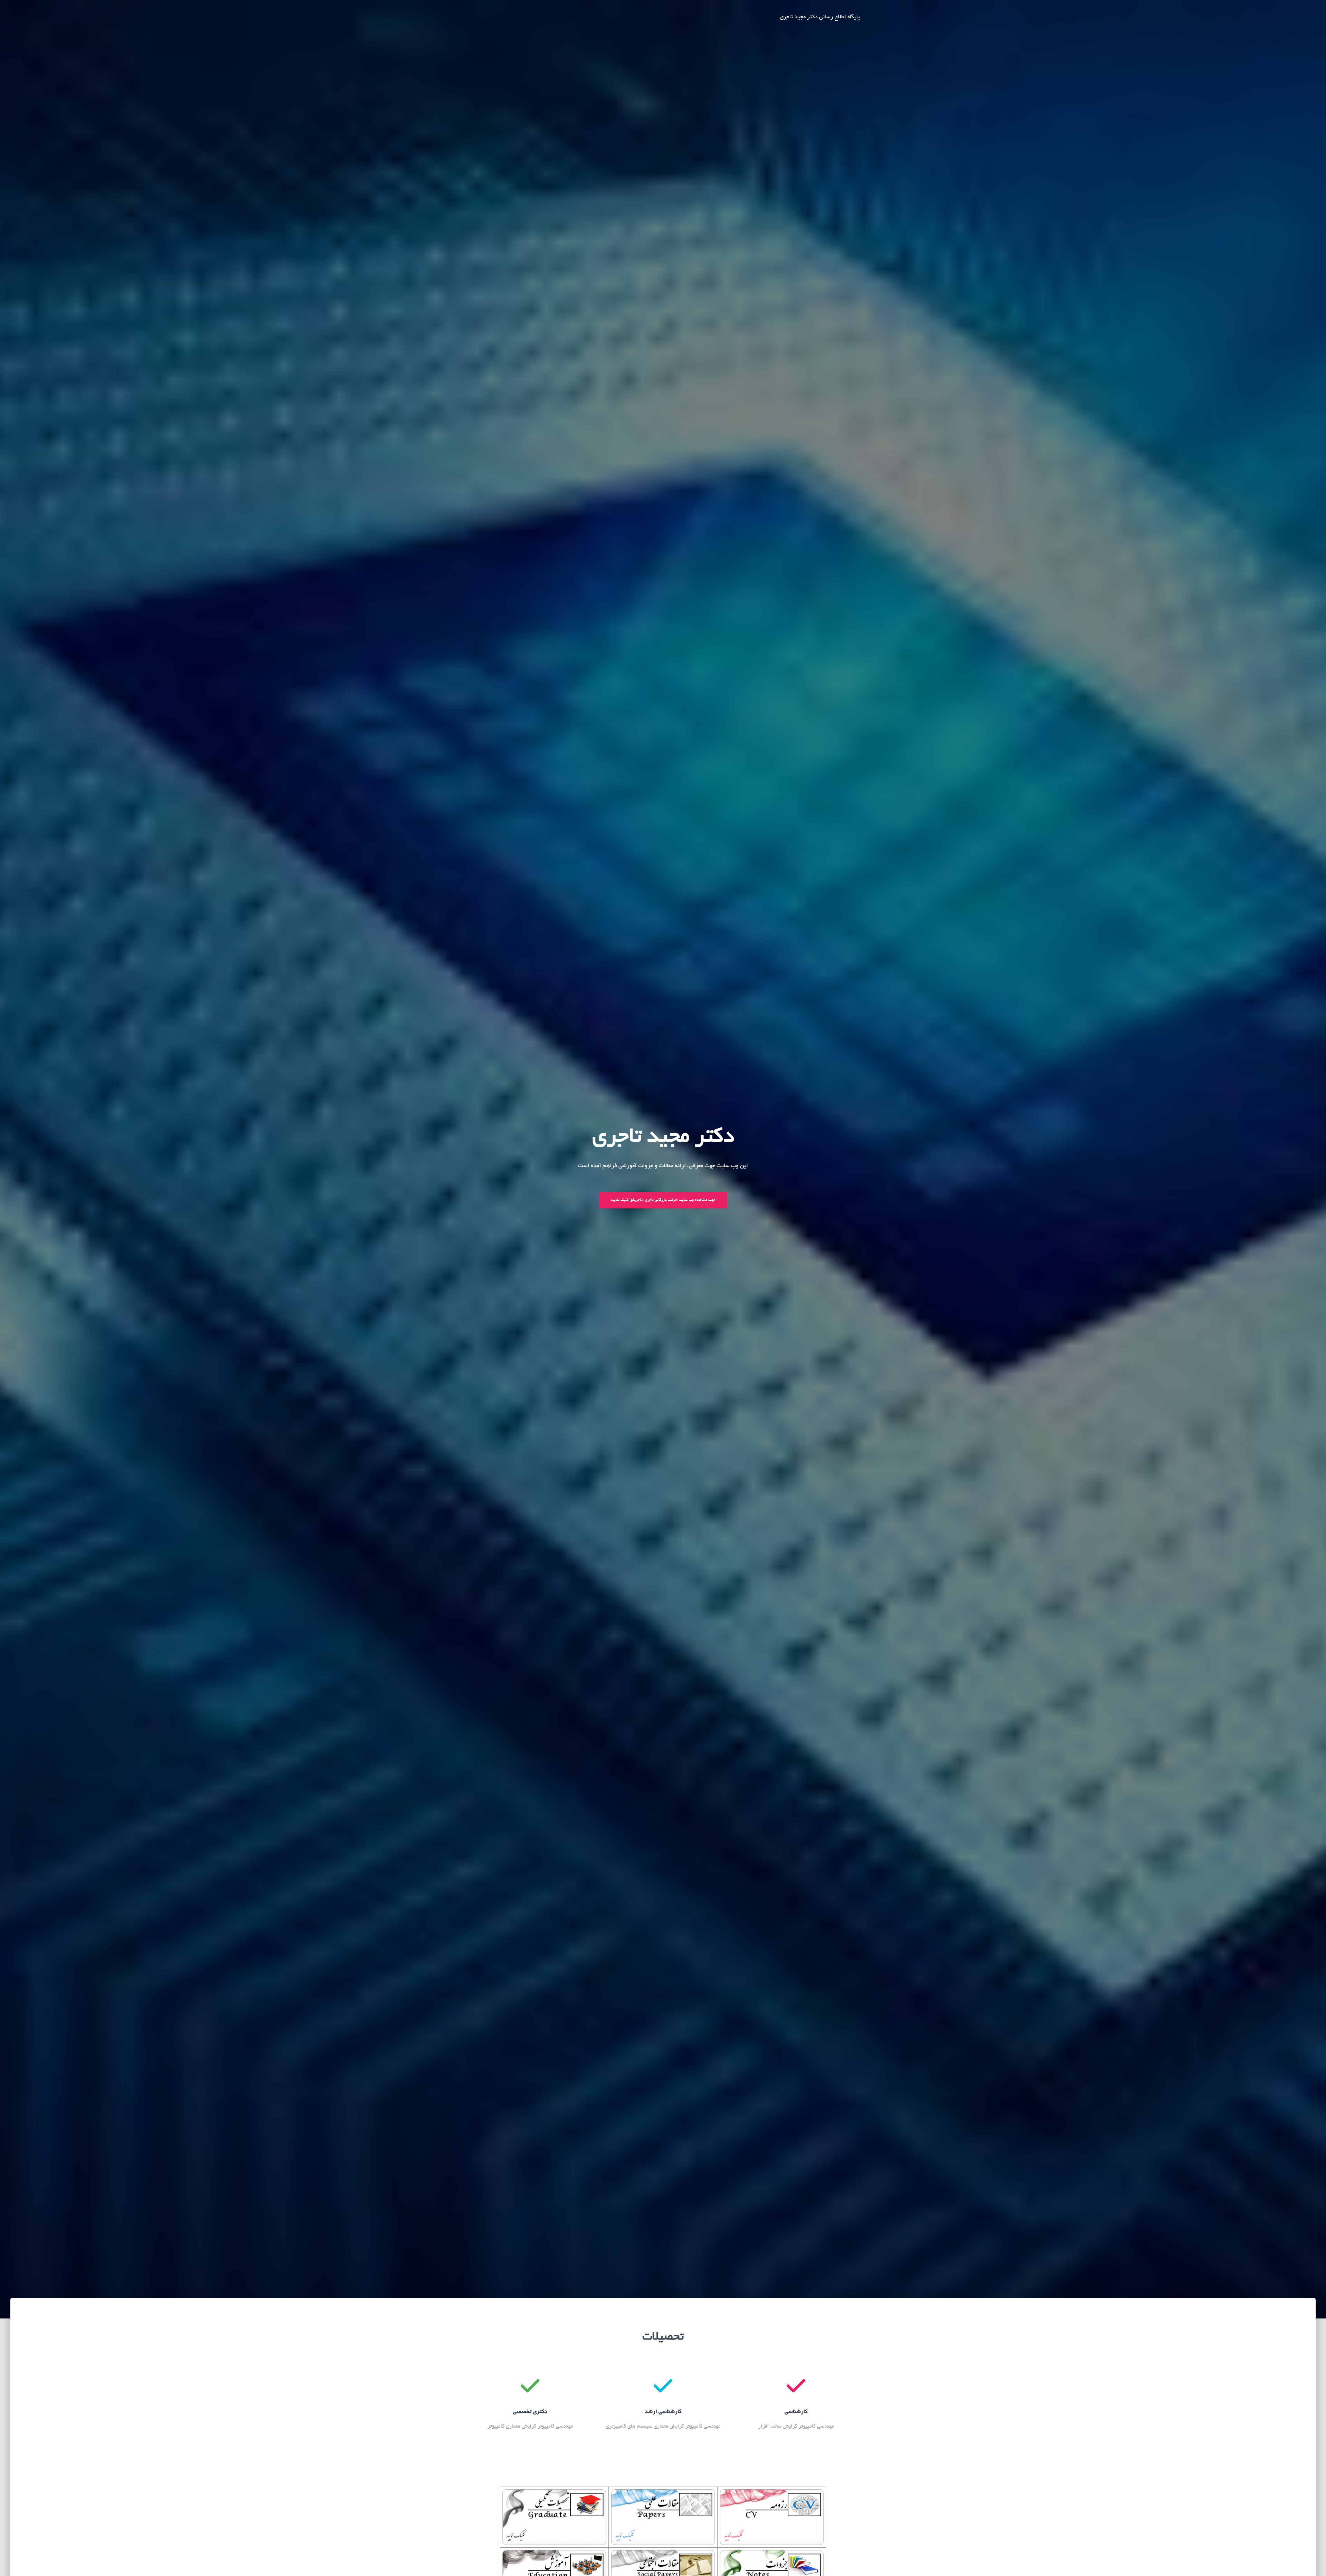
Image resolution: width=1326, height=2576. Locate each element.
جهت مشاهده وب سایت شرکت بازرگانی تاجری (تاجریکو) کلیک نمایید (663, 1200)
